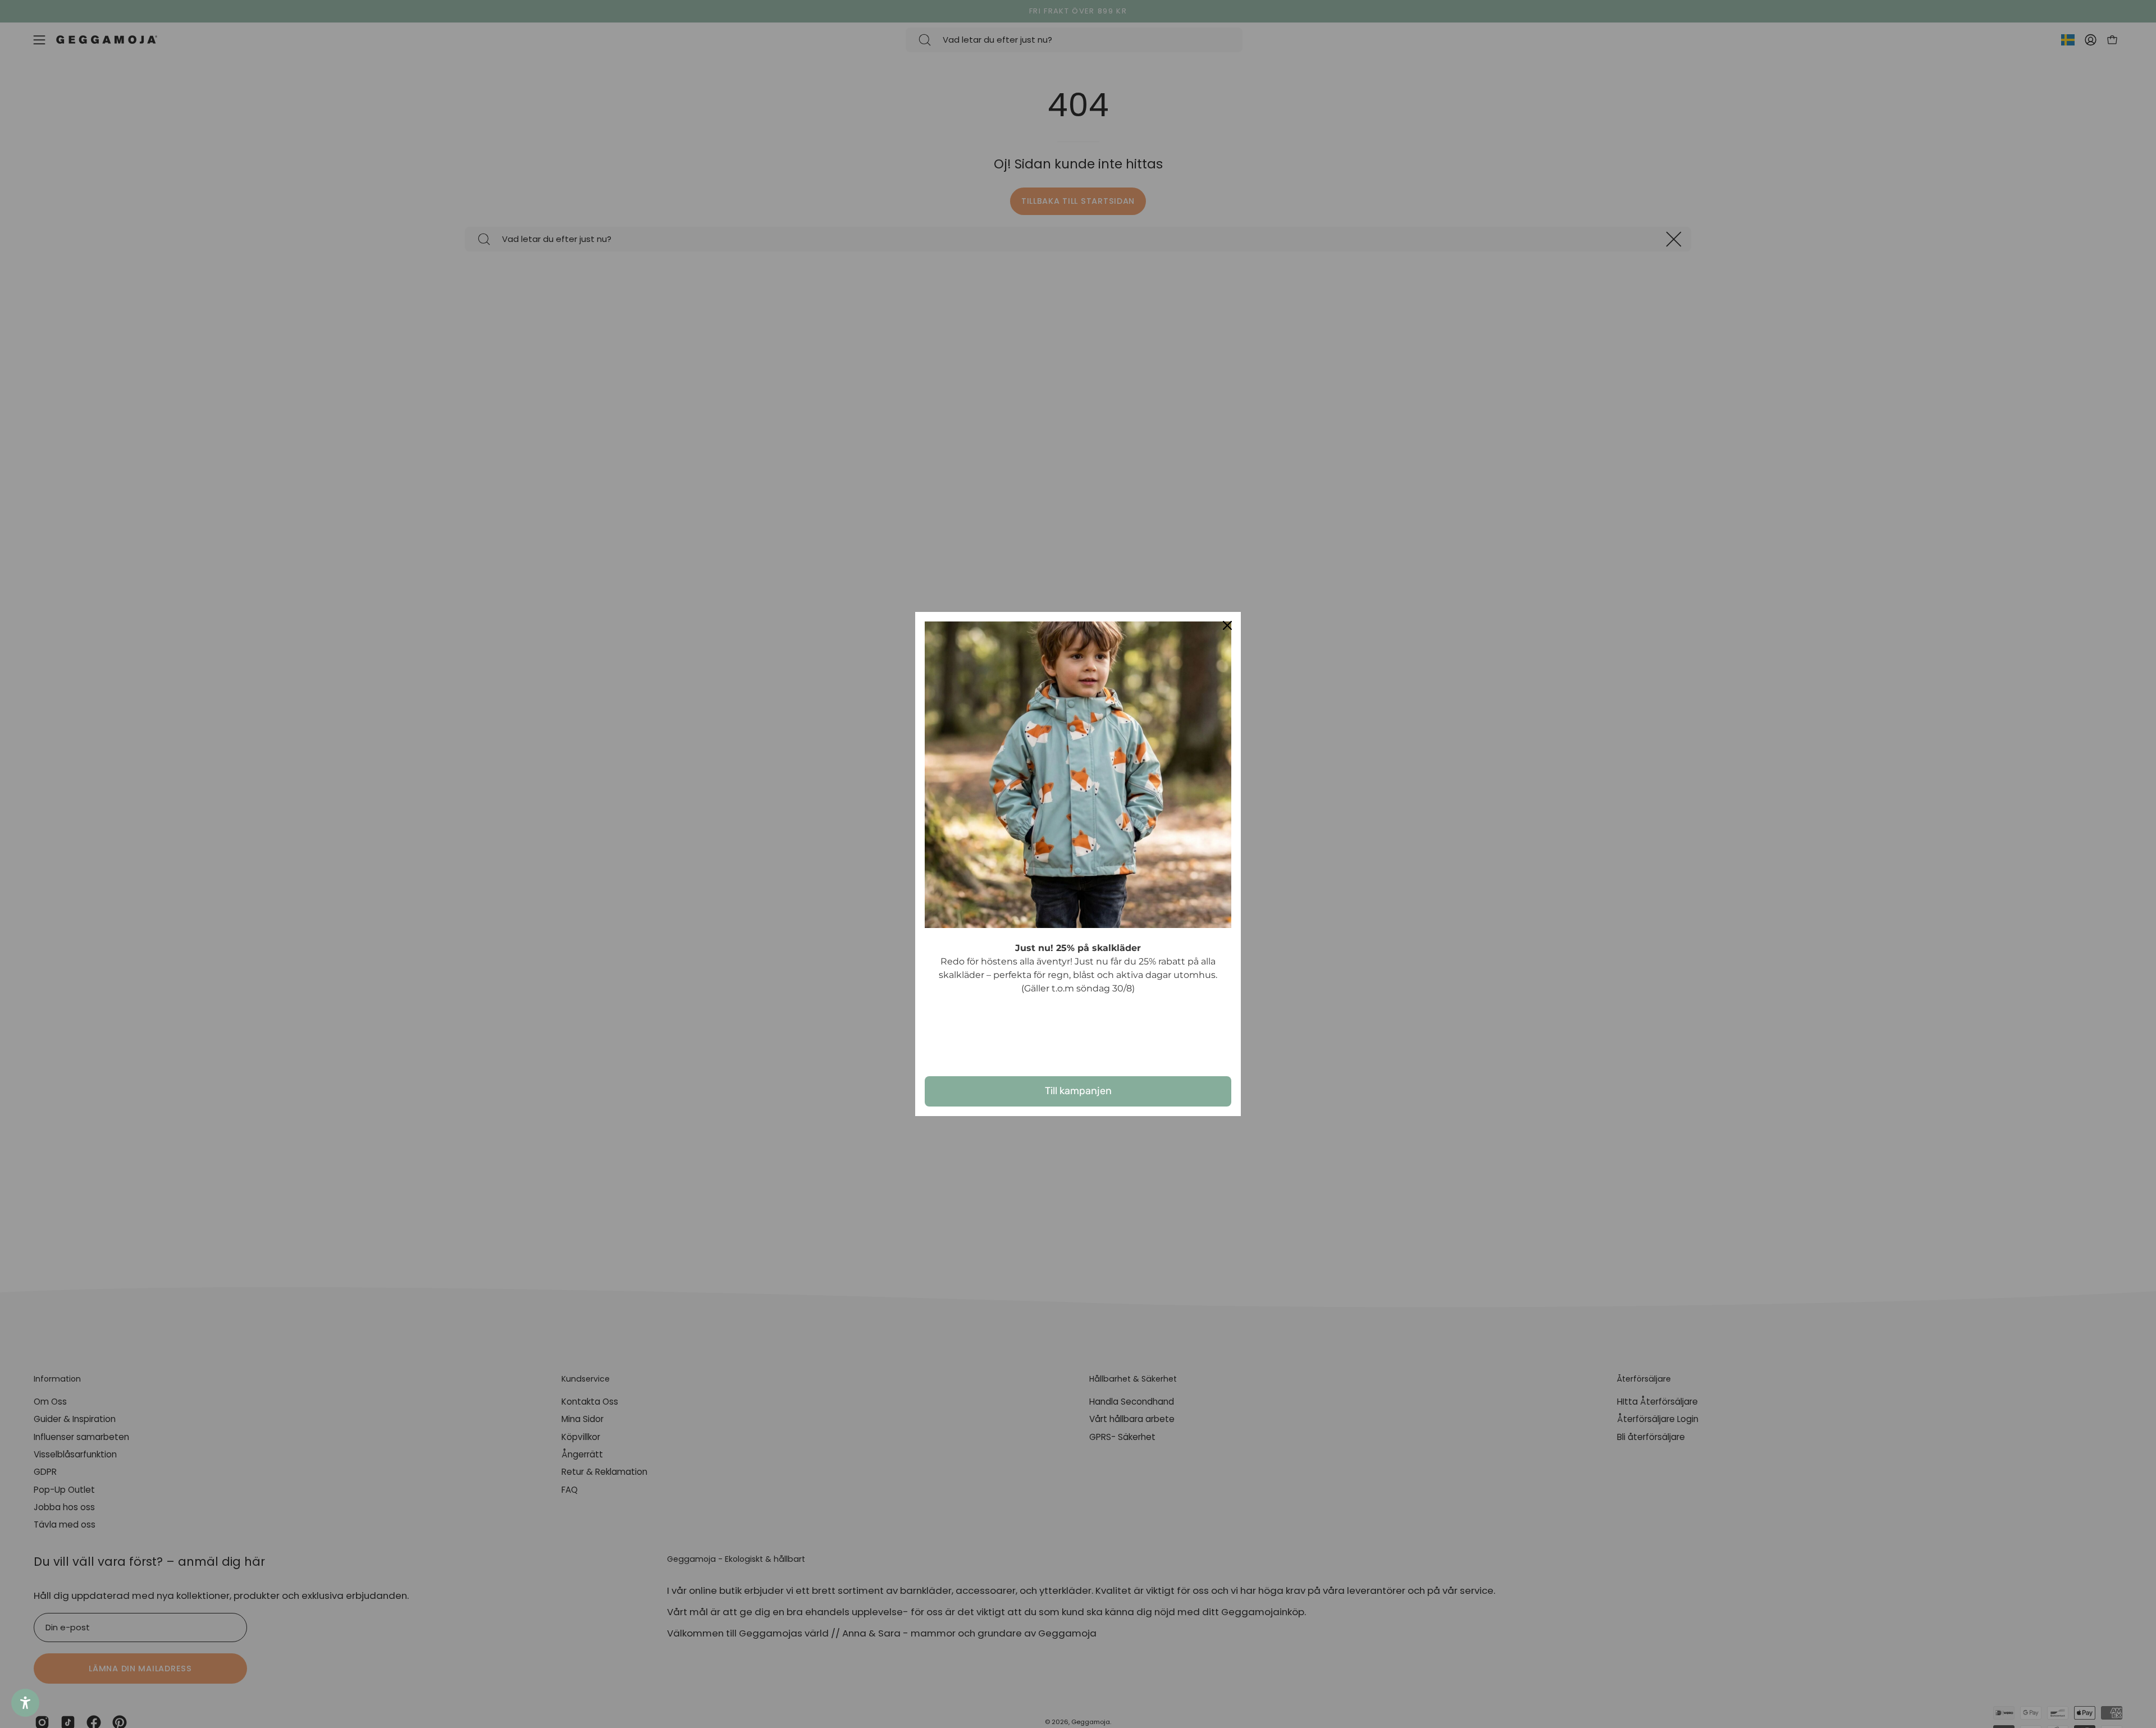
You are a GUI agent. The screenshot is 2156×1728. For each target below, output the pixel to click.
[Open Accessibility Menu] (25, 1703)
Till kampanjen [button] (1078, 1091)
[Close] (1227, 625)
